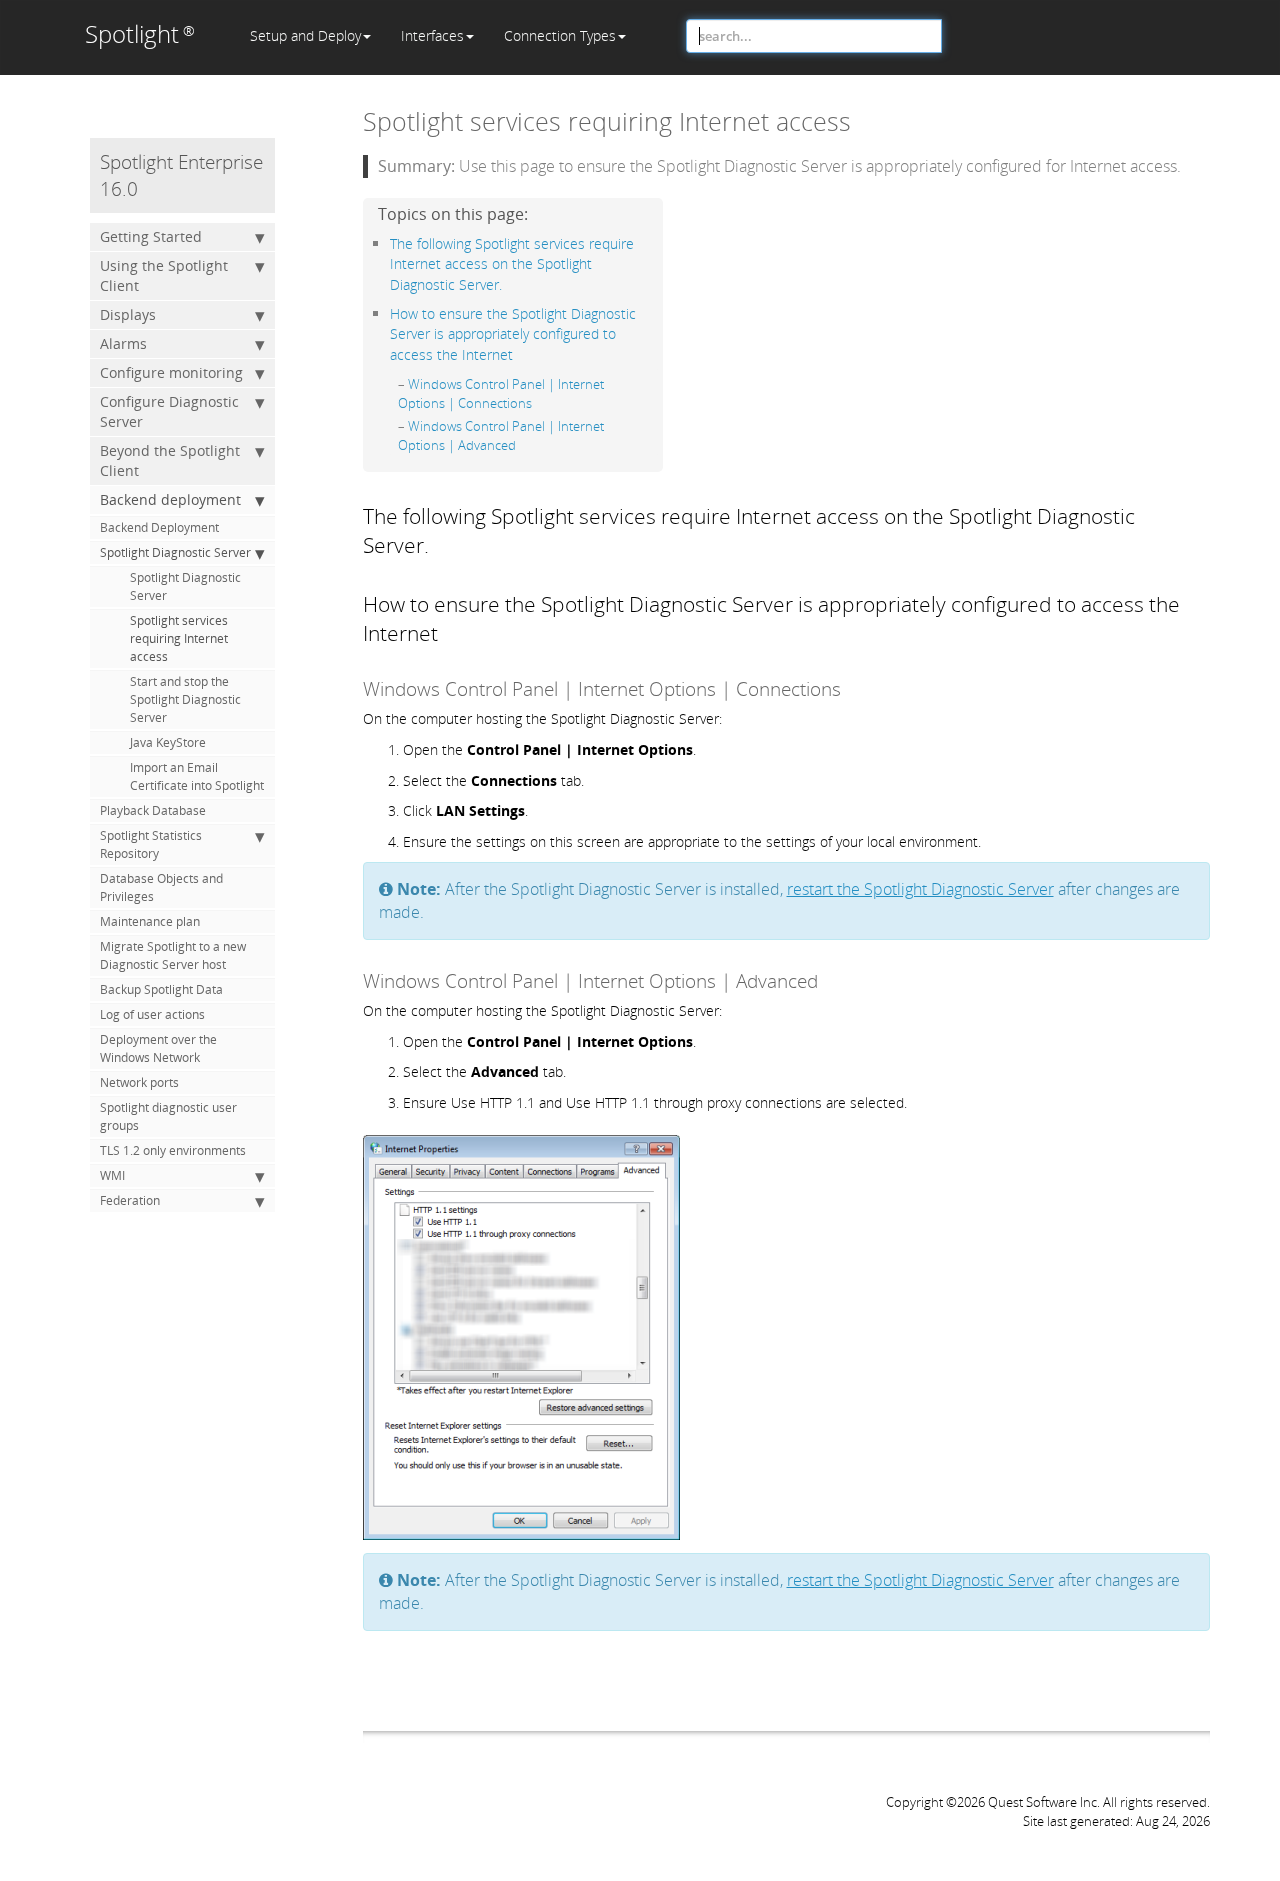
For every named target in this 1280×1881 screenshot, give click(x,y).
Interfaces (432, 35)
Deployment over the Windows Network (158, 1048)
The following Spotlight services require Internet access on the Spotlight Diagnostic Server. (512, 264)
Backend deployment (170, 499)
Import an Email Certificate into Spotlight (197, 776)
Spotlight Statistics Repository (151, 844)
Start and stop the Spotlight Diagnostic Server (185, 699)
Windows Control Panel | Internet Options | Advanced (501, 435)
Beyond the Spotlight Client (170, 460)
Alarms (123, 343)
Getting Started (151, 236)
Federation (130, 1200)
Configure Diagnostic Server (169, 411)
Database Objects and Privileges (161, 887)
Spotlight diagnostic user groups (168, 1116)
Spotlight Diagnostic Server (175, 552)
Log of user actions (152, 1014)
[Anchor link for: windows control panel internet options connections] (538, 402)
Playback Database (153, 810)
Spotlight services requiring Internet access (179, 638)
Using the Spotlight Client (164, 275)
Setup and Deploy (305, 35)
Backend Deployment (159, 527)
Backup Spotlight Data (161, 989)
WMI (112, 1175)
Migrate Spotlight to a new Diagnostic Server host (173, 955)
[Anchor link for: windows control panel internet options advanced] (522, 444)
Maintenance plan (150, 921)
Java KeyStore (168, 742)
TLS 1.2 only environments (173, 1150)
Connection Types (560, 35)
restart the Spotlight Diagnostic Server (920, 889)
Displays (128, 314)
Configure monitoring (171, 372)
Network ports (139, 1082)
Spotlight (140, 33)
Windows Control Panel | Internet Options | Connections (501, 393)
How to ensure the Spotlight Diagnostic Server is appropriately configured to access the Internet (513, 334)
